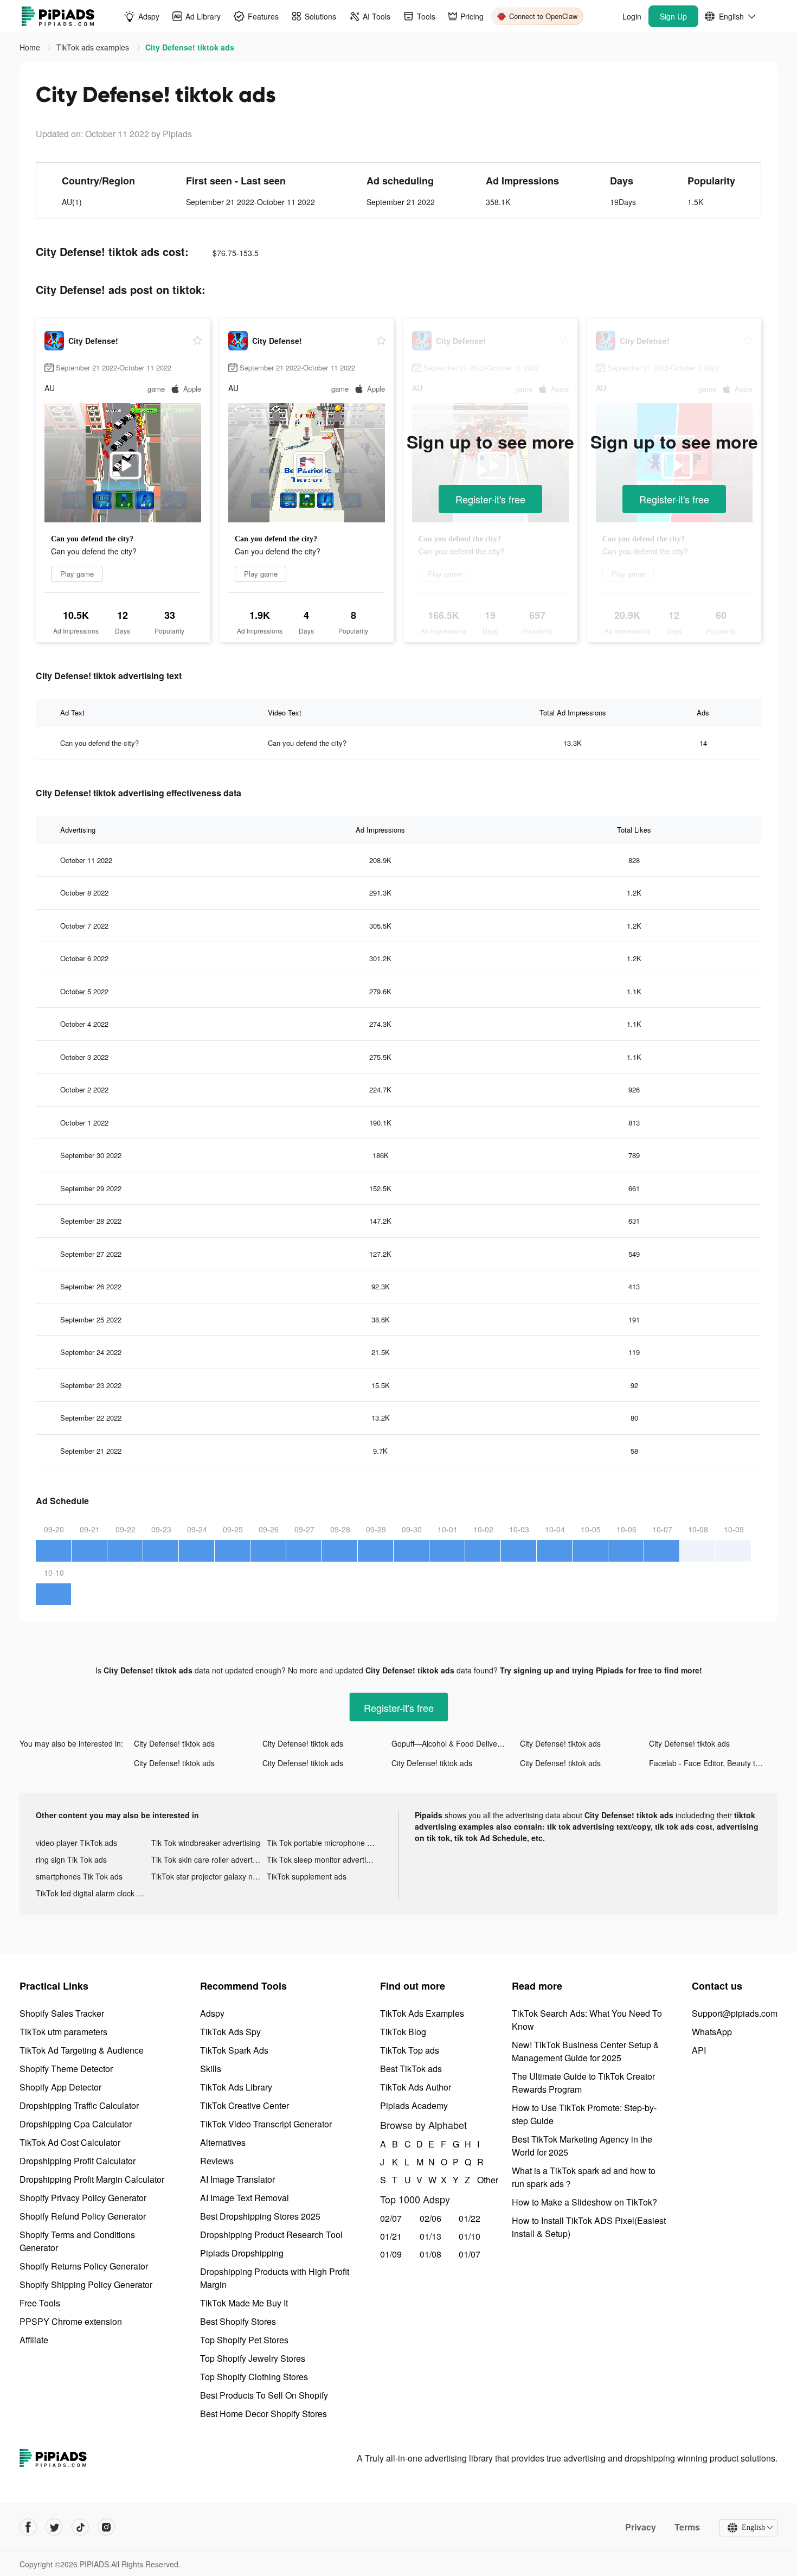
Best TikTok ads (411, 2069)
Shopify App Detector (60, 2087)
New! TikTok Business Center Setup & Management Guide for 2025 (586, 2051)
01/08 (430, 2254)
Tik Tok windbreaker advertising (206, 1843)
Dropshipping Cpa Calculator (76, 2124)
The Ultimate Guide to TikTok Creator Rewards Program (583, 2083)
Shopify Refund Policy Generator (83, 2216)
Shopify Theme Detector (66, 2069)
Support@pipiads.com (735, 2013)
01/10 (470, 2236)
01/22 (470, 2218)
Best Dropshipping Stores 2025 (260, 2216)
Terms (687, 2527)
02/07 (391, 2218)
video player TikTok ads (76, 1843)
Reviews (217, 2161)
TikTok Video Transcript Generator (266, 2124)
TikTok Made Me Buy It (244, 2303)
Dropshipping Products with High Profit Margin (275, 2278)
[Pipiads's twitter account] (54, 2527)
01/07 (470, 2254)
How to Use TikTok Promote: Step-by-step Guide (584, 2114)
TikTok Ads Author (416, 2087)
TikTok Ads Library (236, 2087)
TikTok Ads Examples (422, 2013)
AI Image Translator (237, 2179)
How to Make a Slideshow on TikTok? (584, 2202)
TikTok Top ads (410, 2050)
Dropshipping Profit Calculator (78, 2161)
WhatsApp (712, 2032)
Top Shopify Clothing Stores (254, 2377)
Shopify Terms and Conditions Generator (77, 2241)
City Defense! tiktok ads (174, 1743)
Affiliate (34, 2340)
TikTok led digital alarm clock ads (92, 1893)
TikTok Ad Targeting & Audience (82, 2050)
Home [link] (31, 47)
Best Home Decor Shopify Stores (263, 2414)
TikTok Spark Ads (234, 2050)
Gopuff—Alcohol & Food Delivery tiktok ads (456, 1743)
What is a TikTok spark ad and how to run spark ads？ (584, 2177)
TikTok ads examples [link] (94, 47)
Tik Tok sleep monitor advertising (323, 1859)
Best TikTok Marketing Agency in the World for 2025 (582, 2146)
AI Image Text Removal (245, 2198)
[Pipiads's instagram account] (106, 2527)
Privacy (641, 2527)
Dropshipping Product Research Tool (271, 2235)
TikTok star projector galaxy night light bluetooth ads (209, 1876)
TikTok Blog (403, 2032)
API (699, 2050)
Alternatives (223, 2142)
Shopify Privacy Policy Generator (83, 2198)
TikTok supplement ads (307, 1876)
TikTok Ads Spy (230, 2032)
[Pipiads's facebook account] (28, 2527)
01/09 (391, 2254)
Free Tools (40, 2303)
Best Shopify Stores (238, 2321)
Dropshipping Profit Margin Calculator (92, 2179)
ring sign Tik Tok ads (71, 1859)
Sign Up (673, 16)
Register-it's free (490, 499)
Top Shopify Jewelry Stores (253, 2358)
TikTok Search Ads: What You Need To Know (587, 2020)
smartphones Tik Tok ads (79, 1876)
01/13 (430, 2236)
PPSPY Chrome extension (71, 2321)
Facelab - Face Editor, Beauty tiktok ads (713, 1763)
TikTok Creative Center (245, 2105)
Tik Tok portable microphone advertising (324, 1843)
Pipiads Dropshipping (242, 2253)
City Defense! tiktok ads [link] (190, 47)
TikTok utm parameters (63, 2032)
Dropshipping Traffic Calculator (79, 2105)
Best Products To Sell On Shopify (264, 2395)
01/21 (391, 2236)
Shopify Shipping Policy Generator (86, 2284)
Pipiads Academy (414, 2105)
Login (632, 16)
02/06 (430, 2218)
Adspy (212, 2013)
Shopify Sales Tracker (62, 2013)
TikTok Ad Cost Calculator (70, 2142)
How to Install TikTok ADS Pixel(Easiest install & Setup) (589, 2227)
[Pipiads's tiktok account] (80, 2527)
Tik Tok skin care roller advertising (209, 1859)
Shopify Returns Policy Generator (84, 2266)
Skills (211, 2069)
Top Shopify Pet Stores (244, 2340)
